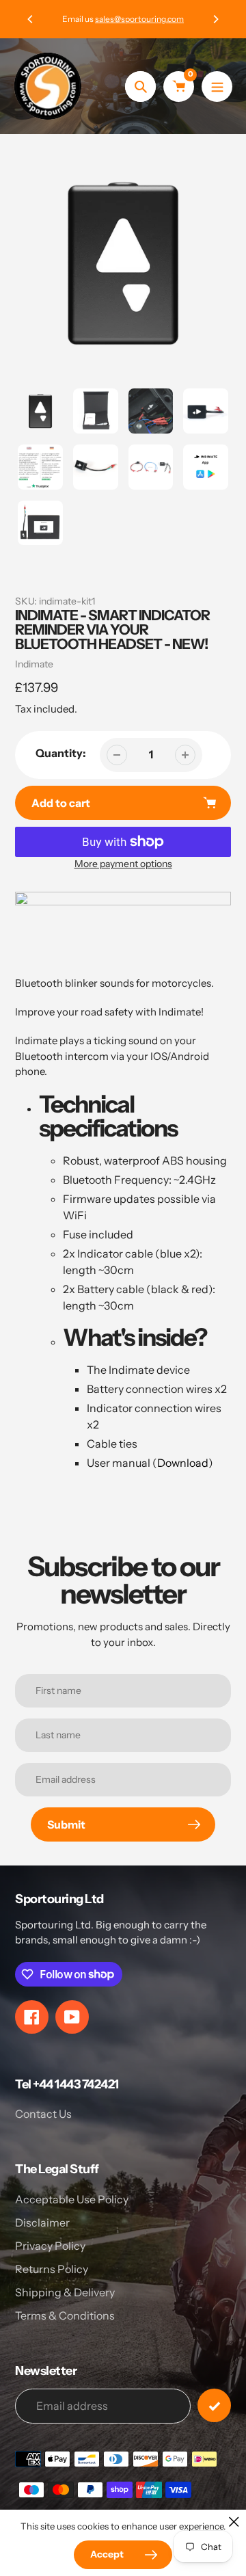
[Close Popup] (234, 2522)
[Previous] (31, 19)
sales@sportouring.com (139, 19)
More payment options (123, 864)
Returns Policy (52, 2269)
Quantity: (61, 753)
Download (183, 1463)
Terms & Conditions (65, 2315)
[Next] (215, 19)
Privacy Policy (50, 2246)
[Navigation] (217, 87)
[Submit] (214, 2405)
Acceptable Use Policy (72, 2199)
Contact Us (43, 2114)
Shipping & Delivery (65, 2292)
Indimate (34, 664)
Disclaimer (42, 2222)
